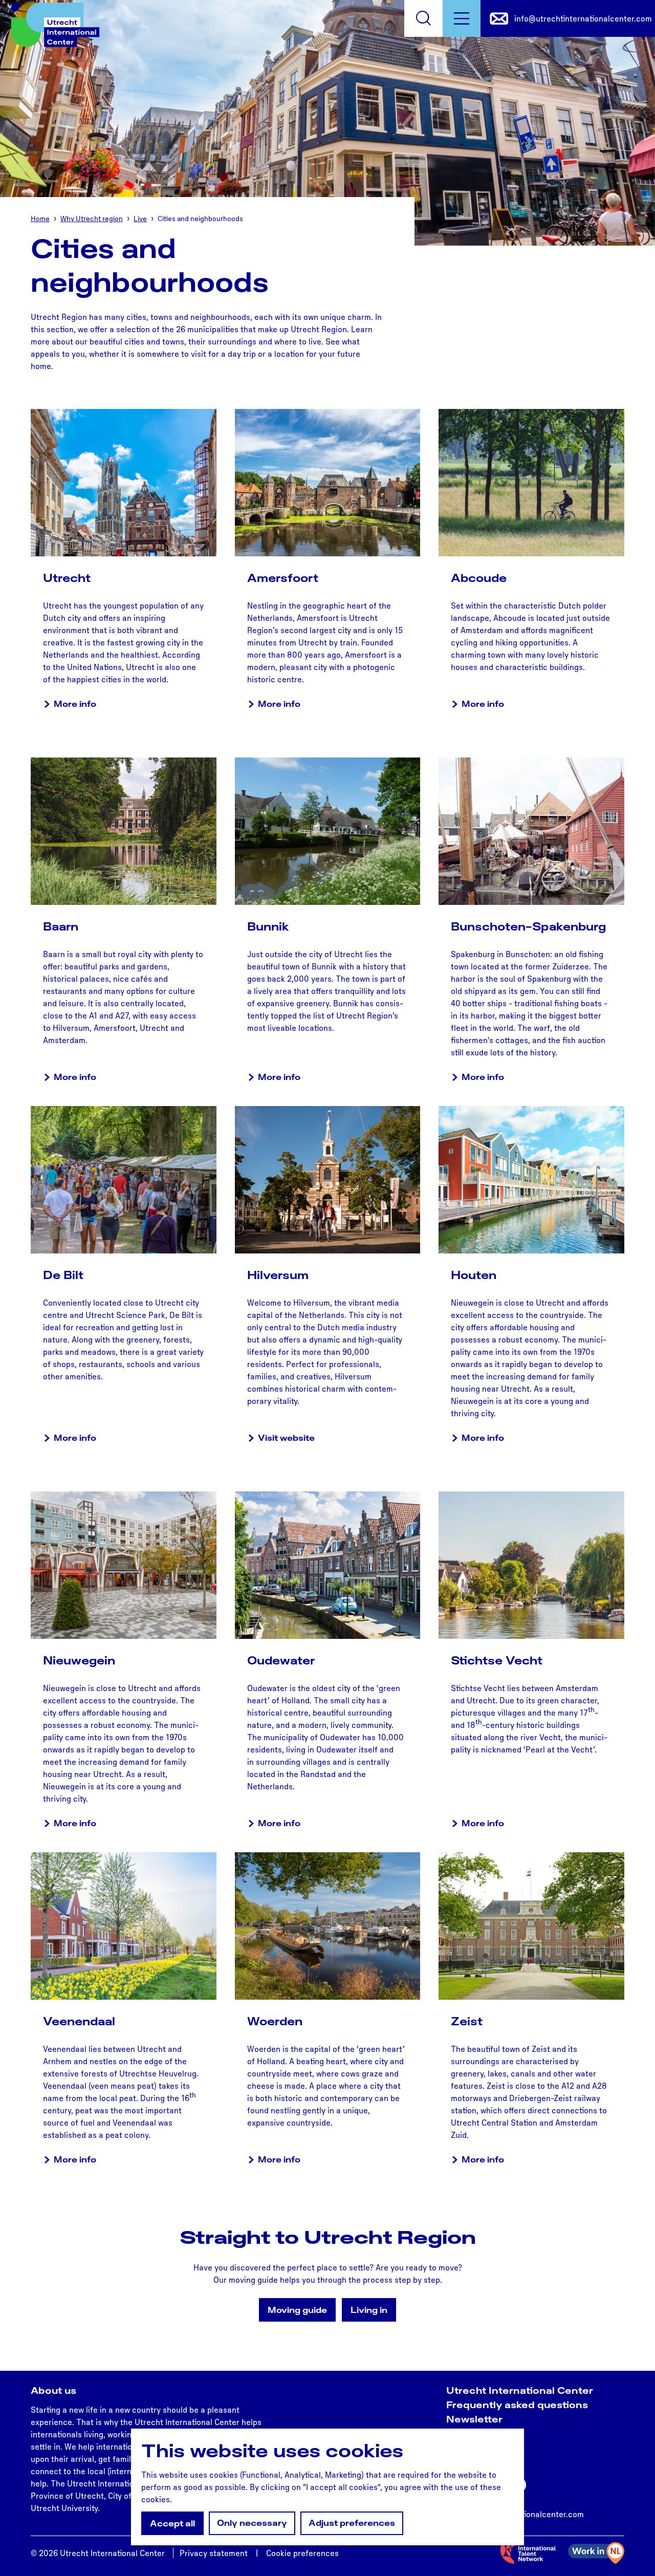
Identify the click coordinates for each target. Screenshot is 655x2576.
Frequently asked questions (517, 2405)
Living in (369, 2310)
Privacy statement (214, 2553)
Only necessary (252, 2523)
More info (75, 704)
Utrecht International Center (520, 2390)
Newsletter (474, 2419)
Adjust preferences (352, 2523)
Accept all (172, 2523)
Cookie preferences (302, 2553)
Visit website (286, 1438)
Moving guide (297, 2310)
